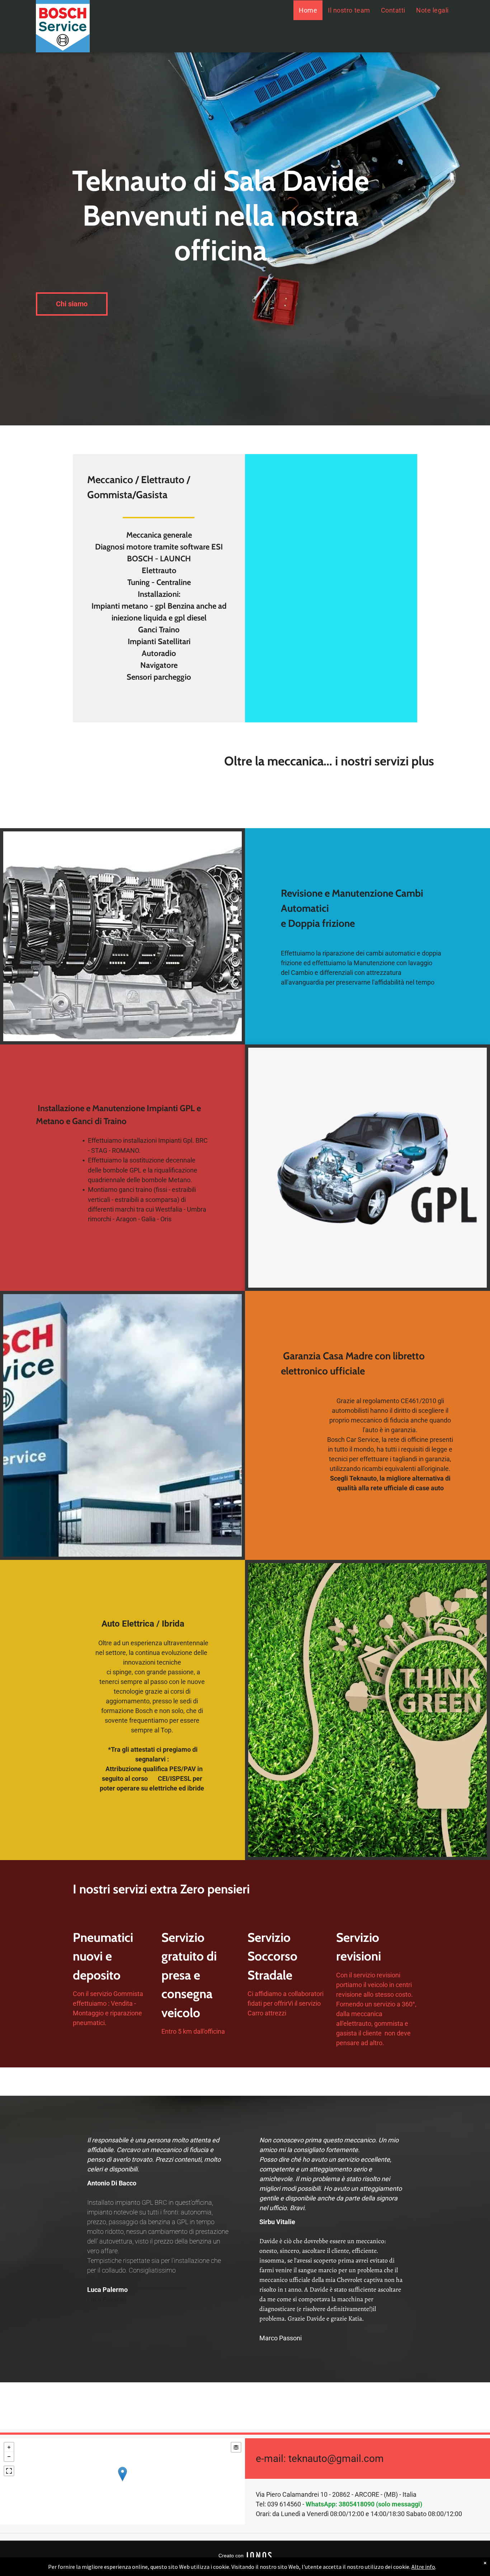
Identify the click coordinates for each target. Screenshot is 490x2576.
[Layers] (236, 2447)
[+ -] (122, 2481)
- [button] (9, 2457)
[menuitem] (308, 10)
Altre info (423, 2567)
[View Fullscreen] (9, 2471)
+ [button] (9, 2447)
